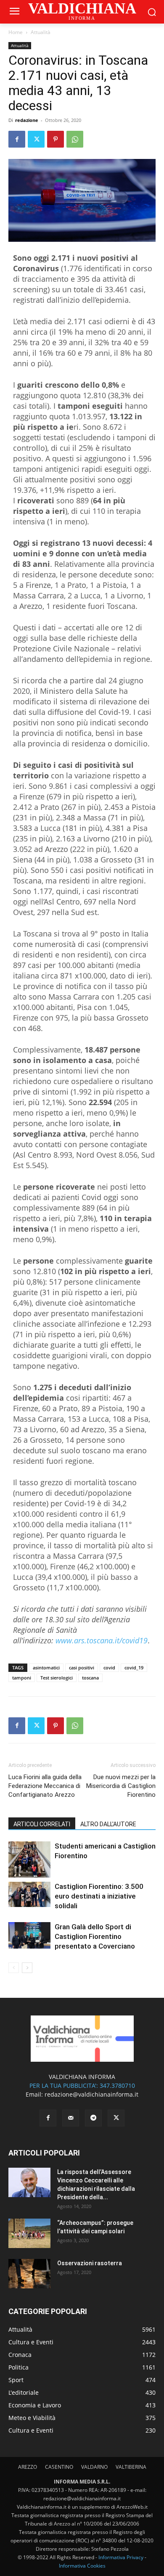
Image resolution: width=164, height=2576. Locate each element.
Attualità (41, 32)
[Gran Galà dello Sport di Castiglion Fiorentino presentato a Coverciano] (29, 1935)
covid (109, 1668)
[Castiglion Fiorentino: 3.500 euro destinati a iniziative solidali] (29, 1895)
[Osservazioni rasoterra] (29, 2274)
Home (16, 32)
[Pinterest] (56, 139)
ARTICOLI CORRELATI (42, 1824)
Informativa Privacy (121, 2557)
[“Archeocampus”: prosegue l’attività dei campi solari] (29, 2233)
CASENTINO (59, 2467)
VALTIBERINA (131, 2467)
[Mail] (71, 2118)
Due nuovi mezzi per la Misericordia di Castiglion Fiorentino (121, 1786)
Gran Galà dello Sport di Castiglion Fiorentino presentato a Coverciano (95, 1936)
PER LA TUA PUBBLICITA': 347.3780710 (82, 2085)
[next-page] (27, 1968)
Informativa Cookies (82, 2566)
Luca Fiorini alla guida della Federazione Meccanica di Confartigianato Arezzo (45, 1786)
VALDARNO (94, 2467)
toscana (90, 1678)
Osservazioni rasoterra (90, 2263)
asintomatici (46, 1668)
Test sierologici (57, 1678)
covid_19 (134, 1668)
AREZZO (28, 2467)
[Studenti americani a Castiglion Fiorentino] (29, 1859)
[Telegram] (93, 2118)
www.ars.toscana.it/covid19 (102, 1640)
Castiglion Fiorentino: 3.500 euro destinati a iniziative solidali (99, 1896)
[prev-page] (14, 1968)
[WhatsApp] (75, 139)
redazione (27, 120)
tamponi (22, 1678)
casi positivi (82, 1668)
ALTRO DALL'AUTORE (108, 1824)
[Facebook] (17, 139)
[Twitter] (36, 139)
